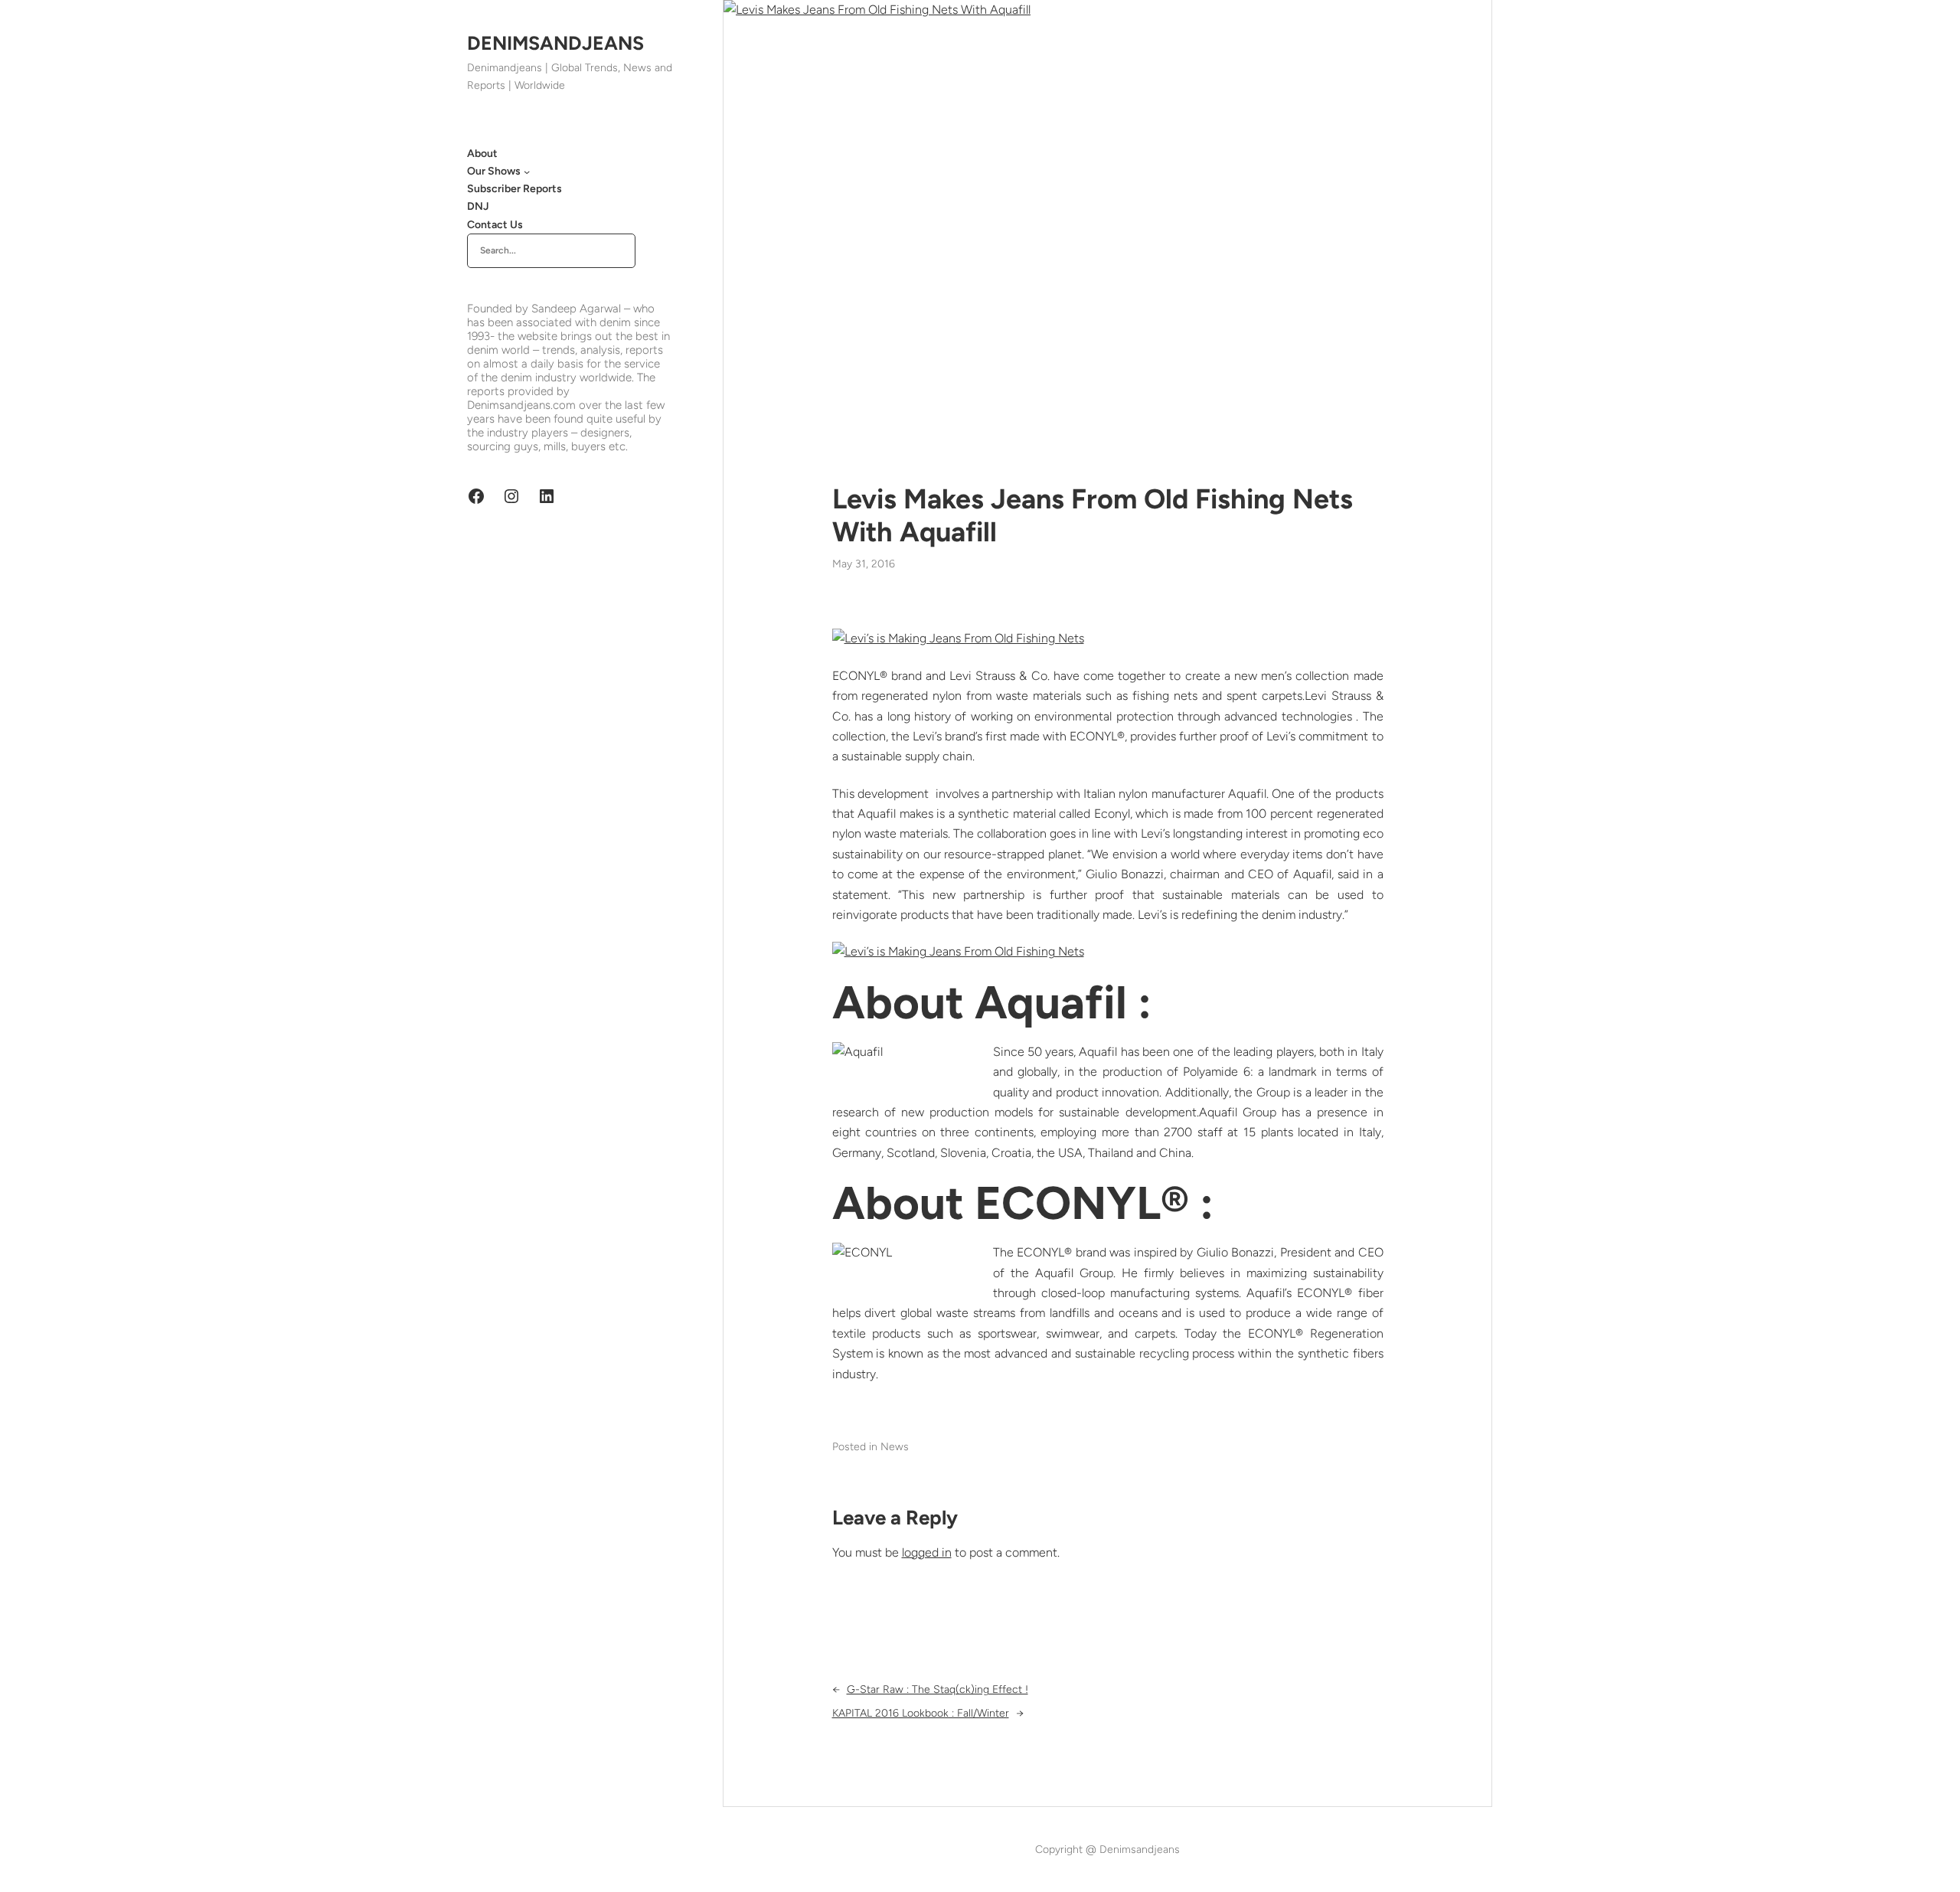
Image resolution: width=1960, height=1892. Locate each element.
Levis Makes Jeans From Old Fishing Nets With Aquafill (1093, 515)
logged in (927, 1552)
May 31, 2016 (864, 564)
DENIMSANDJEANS (555, 43)
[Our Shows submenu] (527, 172)
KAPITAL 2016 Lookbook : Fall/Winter (921, 1713)
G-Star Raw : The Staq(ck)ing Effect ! (938, 1689)
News (895, 1447)
